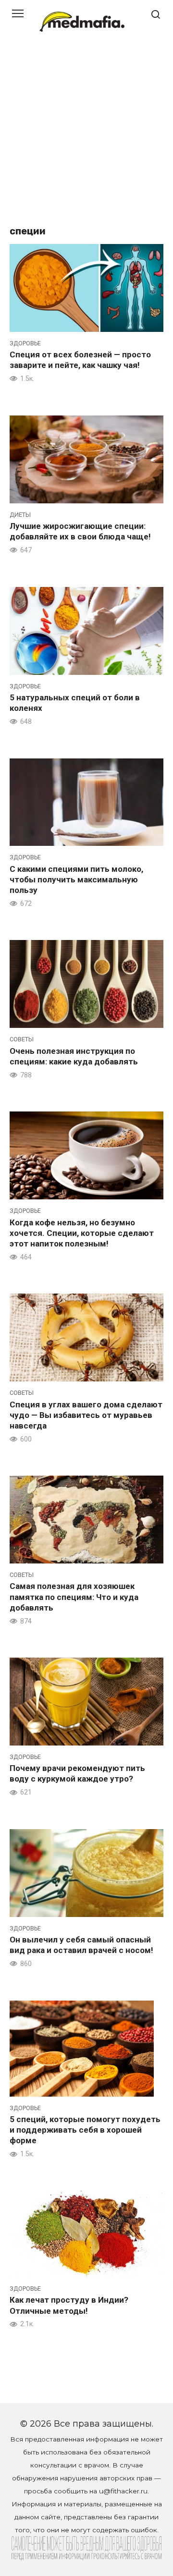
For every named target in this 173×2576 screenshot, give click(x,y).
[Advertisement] (86, 134)
